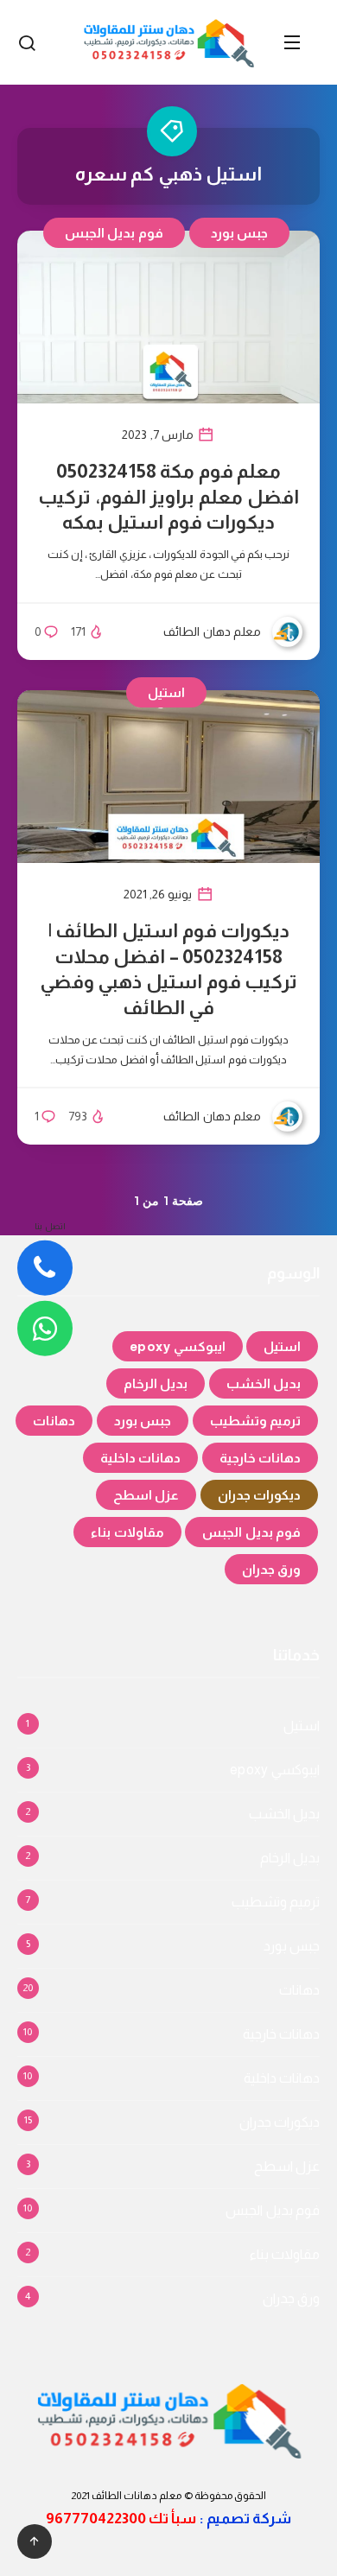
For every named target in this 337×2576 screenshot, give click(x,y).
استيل (166, 692)
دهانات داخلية (141, 1458)
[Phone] (45, 1268)
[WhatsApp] (45, 1329)
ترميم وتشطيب (256, 1421)
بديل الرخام (156, 1383)
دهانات (54, 1421)
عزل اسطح (146, 1495)
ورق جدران (272, 1569)
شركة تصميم (249, 2519)
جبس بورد (240, 233)
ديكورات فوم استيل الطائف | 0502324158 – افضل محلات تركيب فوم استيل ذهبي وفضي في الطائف (168, 969)
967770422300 (96, 2519)
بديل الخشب (264, 1383)
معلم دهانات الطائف (137, 2496)
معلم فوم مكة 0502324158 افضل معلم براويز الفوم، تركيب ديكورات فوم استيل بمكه (168, 497)
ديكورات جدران (260, 1495)
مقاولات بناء (127, 1532)
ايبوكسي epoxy (178, 1346)
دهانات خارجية (261, 1458)
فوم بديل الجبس (114, 233)
